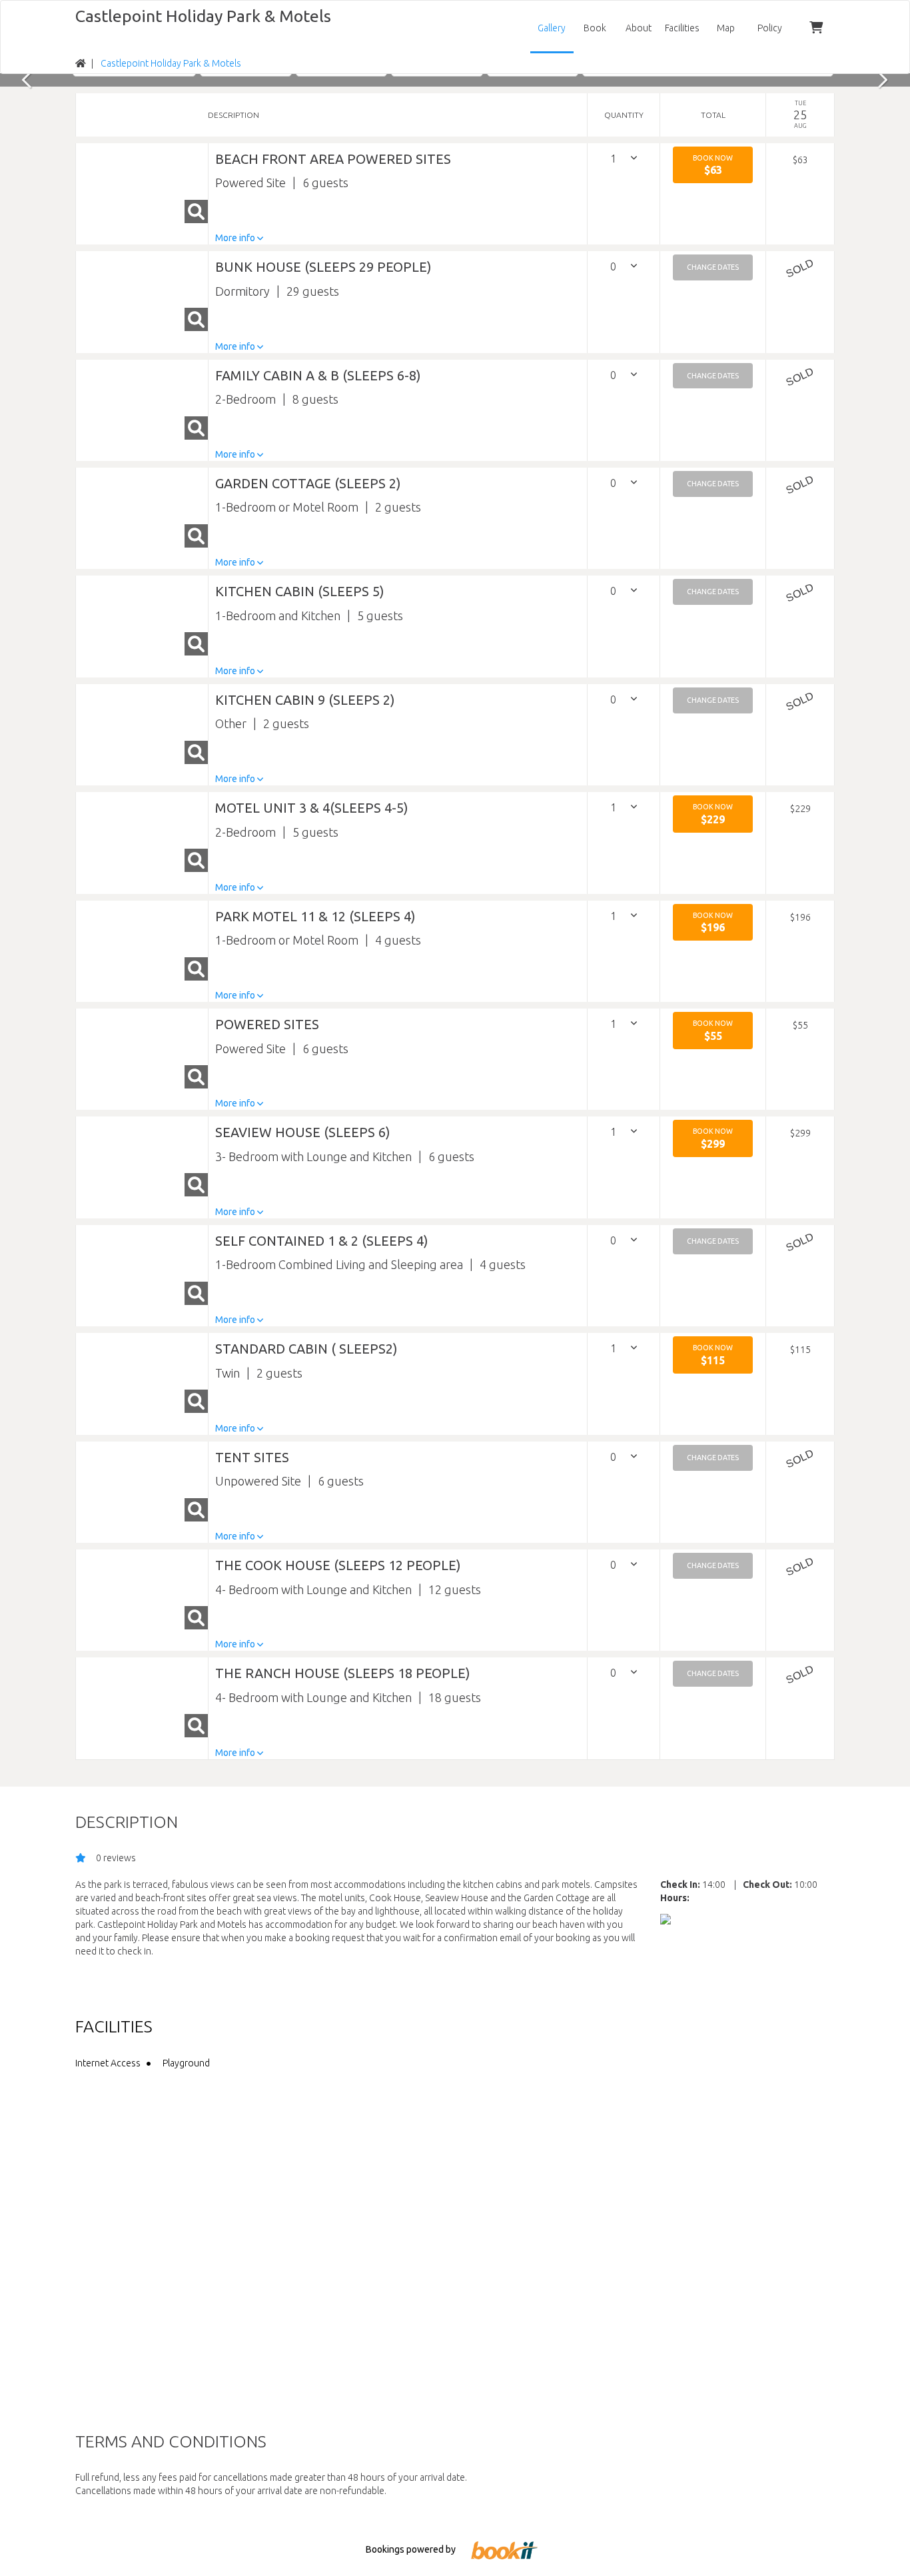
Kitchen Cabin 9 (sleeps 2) (305, 700)
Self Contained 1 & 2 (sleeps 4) (322, 1241)
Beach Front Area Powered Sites (333, 159)
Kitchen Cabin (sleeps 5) (300, 591)
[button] (713, 165)
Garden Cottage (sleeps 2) (308, 483)
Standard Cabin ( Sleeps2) (306, 1349)
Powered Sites (267, 1024)
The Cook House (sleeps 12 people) (338, 1565)
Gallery (552, 28)
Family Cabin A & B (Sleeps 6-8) (318, 375)
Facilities (682, 28)
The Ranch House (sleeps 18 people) (343, 1673)
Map (726, 28)
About (639, 28)
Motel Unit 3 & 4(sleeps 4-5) (312, 808)
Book (595, 28)
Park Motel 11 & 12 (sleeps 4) (315, 916)
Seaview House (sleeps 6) (303, 1132)
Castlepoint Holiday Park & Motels (203, 16)
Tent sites (252, 1457)
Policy (770, 28)
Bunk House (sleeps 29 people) (323, 267)
